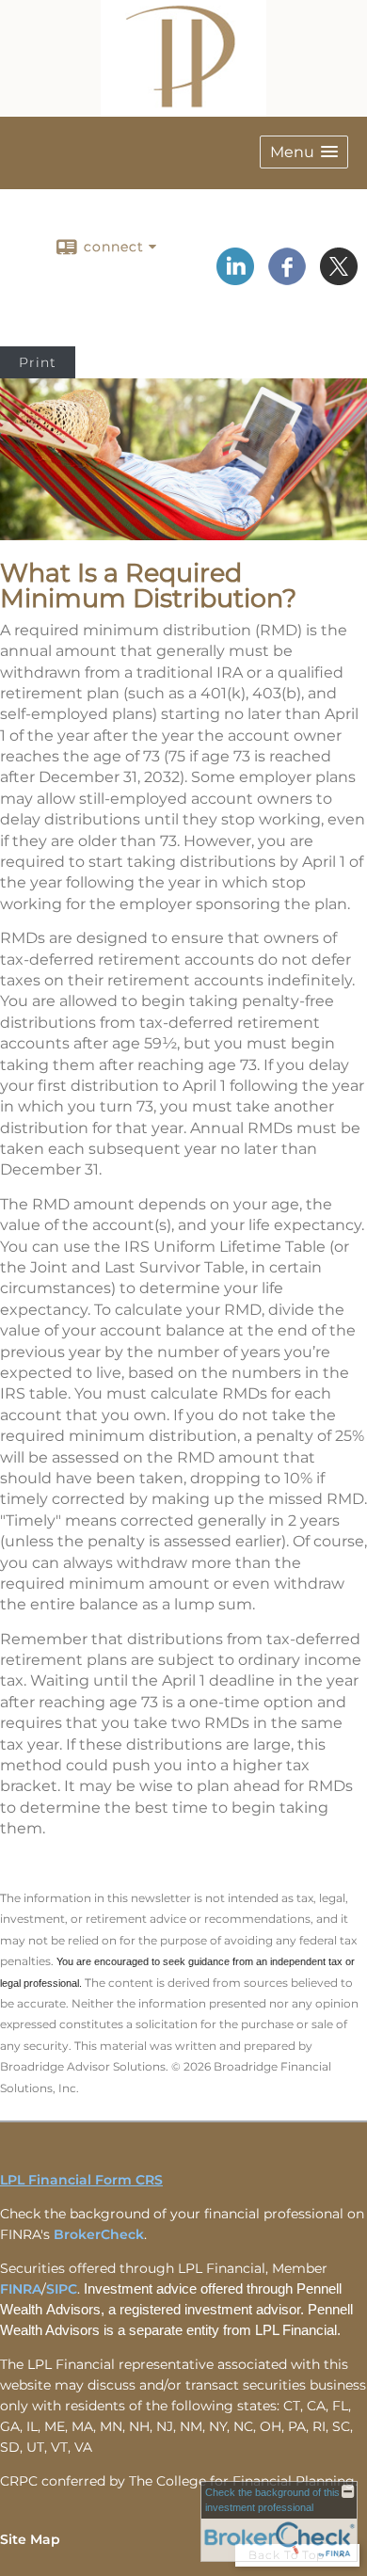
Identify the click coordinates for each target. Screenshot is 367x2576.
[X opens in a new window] (339, 279)
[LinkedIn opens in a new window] (235, 279)
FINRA (21, 2289)
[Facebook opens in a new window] (287, 279)
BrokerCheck (99, 2234)
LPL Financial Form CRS (81, 2180)
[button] (304, 152)
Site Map (30, 2539)
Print (38, 362)
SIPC (62, 2289)
